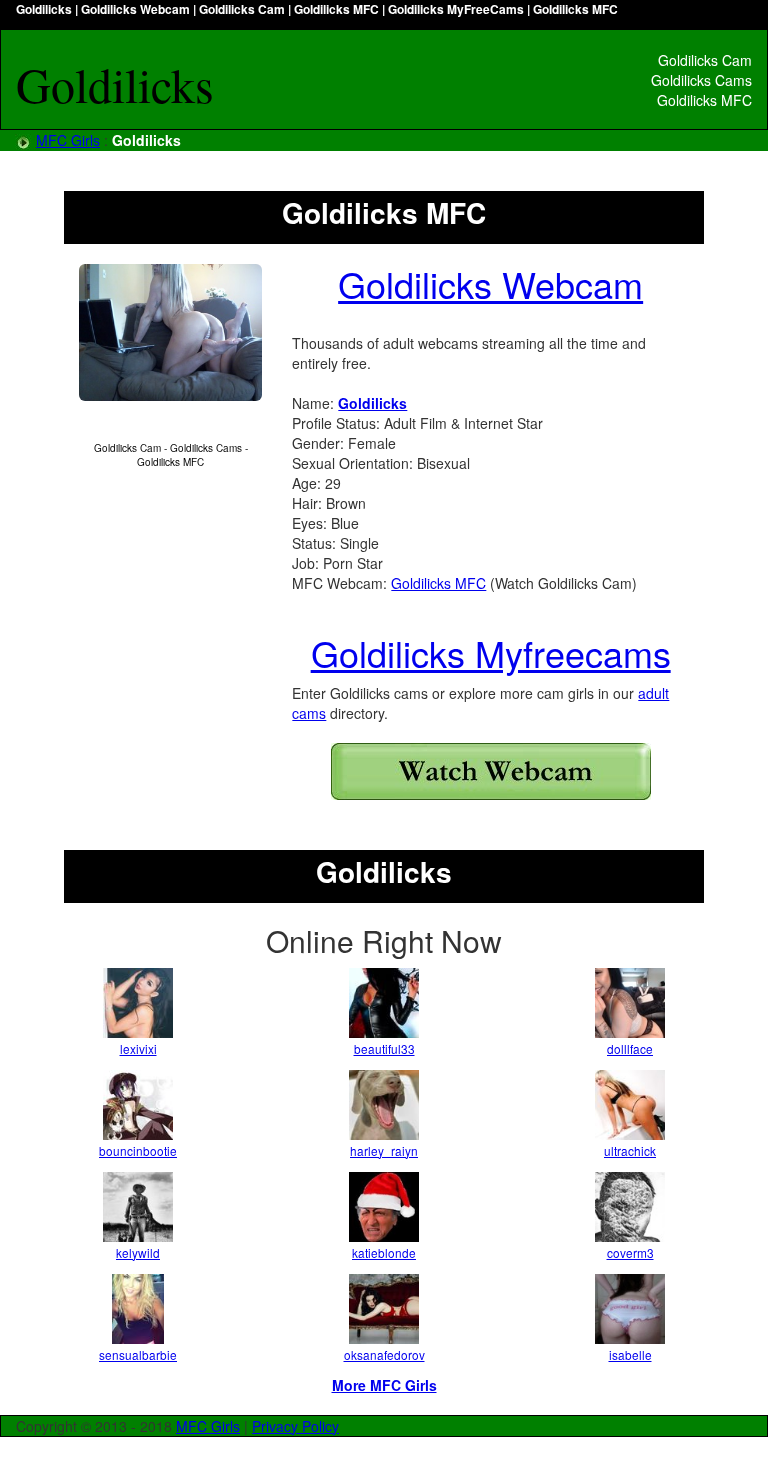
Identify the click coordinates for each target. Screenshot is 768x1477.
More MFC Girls (384, 1385)
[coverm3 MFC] (630, 1207)
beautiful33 (384, 1048)
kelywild (138, 1252)
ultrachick (630, 1150)
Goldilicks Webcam (490, 283)
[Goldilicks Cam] (490, 771)
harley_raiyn (384, 1150)
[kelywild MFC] (138, 1207)
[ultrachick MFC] (630, 1105)
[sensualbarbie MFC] (138, 1309)
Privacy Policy (295, 1426)
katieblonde (384, 1252)
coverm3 (630, 1252)
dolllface (630, 1048)
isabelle (630, 1354)
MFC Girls (68, 140)
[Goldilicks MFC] (170, 332)
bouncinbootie (138, 1150)
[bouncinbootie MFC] (138, 1105)
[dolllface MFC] (630, 1003)
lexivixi (138, 1048)
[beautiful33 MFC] (384, 1003)
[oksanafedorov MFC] (384, 1309)
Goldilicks (372, 403)
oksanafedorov (384, 1354)
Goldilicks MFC (438, 583)
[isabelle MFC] (630, 1309)
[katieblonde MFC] (384, 1207)
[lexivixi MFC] (138, 1003)
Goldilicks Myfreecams (491, 652)
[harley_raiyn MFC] (384, 1105)
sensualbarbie (138, 1354)
